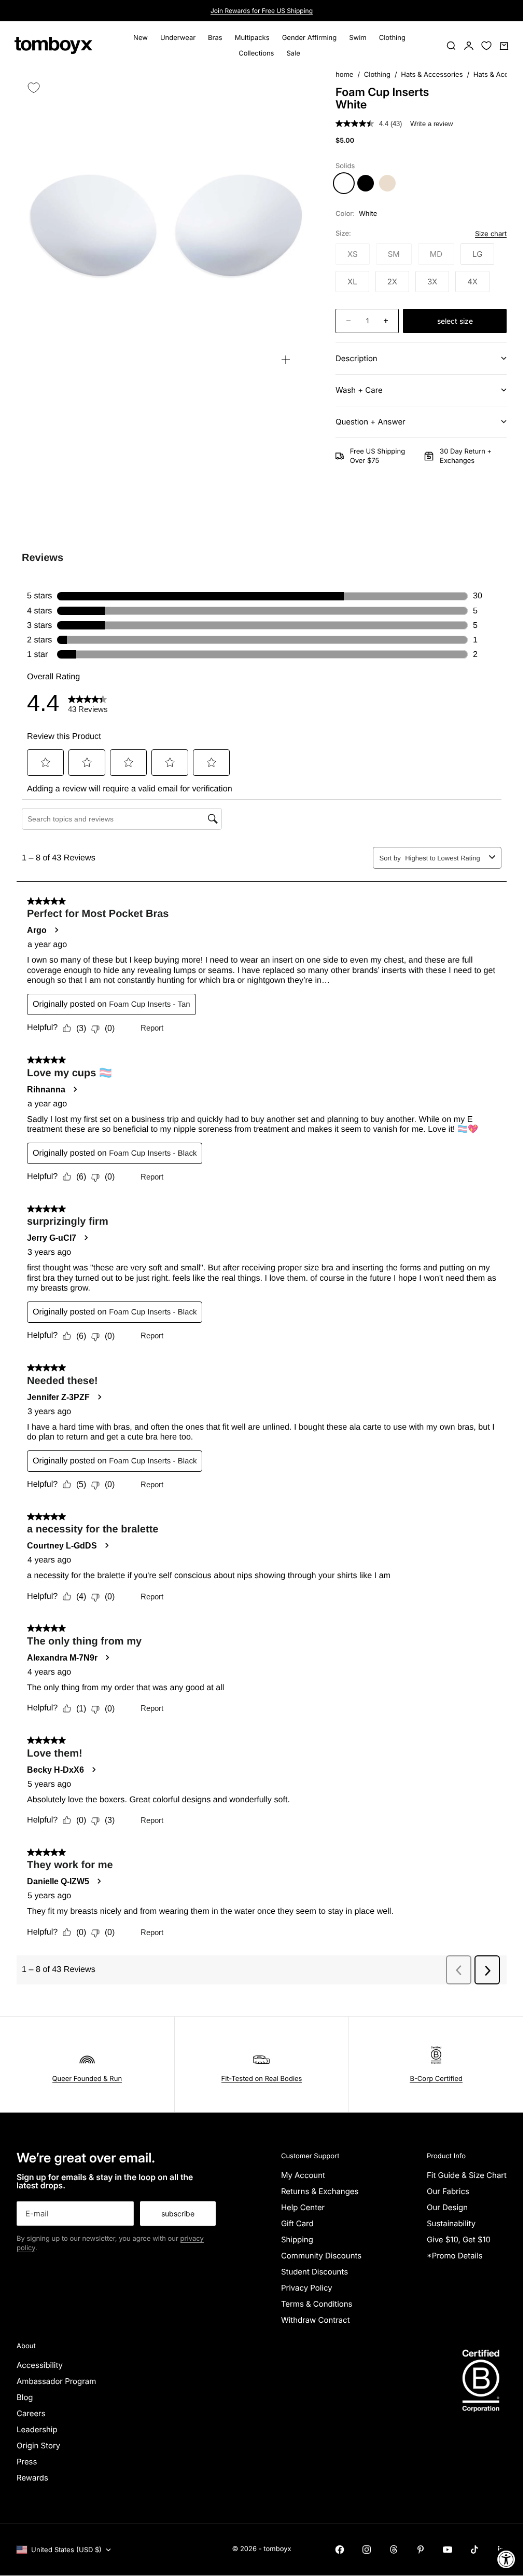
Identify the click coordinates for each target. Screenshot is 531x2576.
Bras (215, 38)
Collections (256, 53)
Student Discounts (315, 2272)
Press (27, 2462)
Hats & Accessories (432, 75)
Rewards (32, 2478)
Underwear (178, 38)
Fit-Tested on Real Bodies (262, 2079)
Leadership (37, 2429)
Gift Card (297, 2223)
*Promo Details (455, 2256)
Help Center (303, 2207)
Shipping (297, 2239)
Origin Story (38, 2445)
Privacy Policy (307, 2288)
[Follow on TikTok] (474, 2550)
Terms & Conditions (317, 2304)
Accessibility (40, 2365)
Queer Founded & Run (87, 2079)
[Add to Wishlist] (34, 88)
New (141, 38)
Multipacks (252, 38)
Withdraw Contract (316, 2320)
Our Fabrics (448, 2191)
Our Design (447, 2207)
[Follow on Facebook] (340, 2550)
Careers (31, 2413)
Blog (25, 2397)
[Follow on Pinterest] (421, 2550)
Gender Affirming (310, 38)
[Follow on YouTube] (448, 2550)
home (344, 75)
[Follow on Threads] (394, 2550)
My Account (303, 2175)
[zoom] (286, 360)
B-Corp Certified (436, 2079)
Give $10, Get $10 (459, 2239)
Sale (293, 53)
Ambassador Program (56, 2381)
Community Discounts (321, 2256)
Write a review (431, 124)
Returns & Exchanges (320, 2191)
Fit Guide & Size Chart (467, 2175)
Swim (358, 38)
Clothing (392, 38)
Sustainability (451, 2223)
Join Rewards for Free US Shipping (262, 11)
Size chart (491, 234)
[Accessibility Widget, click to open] (506, 2559)
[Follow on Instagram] (367, 2550)
